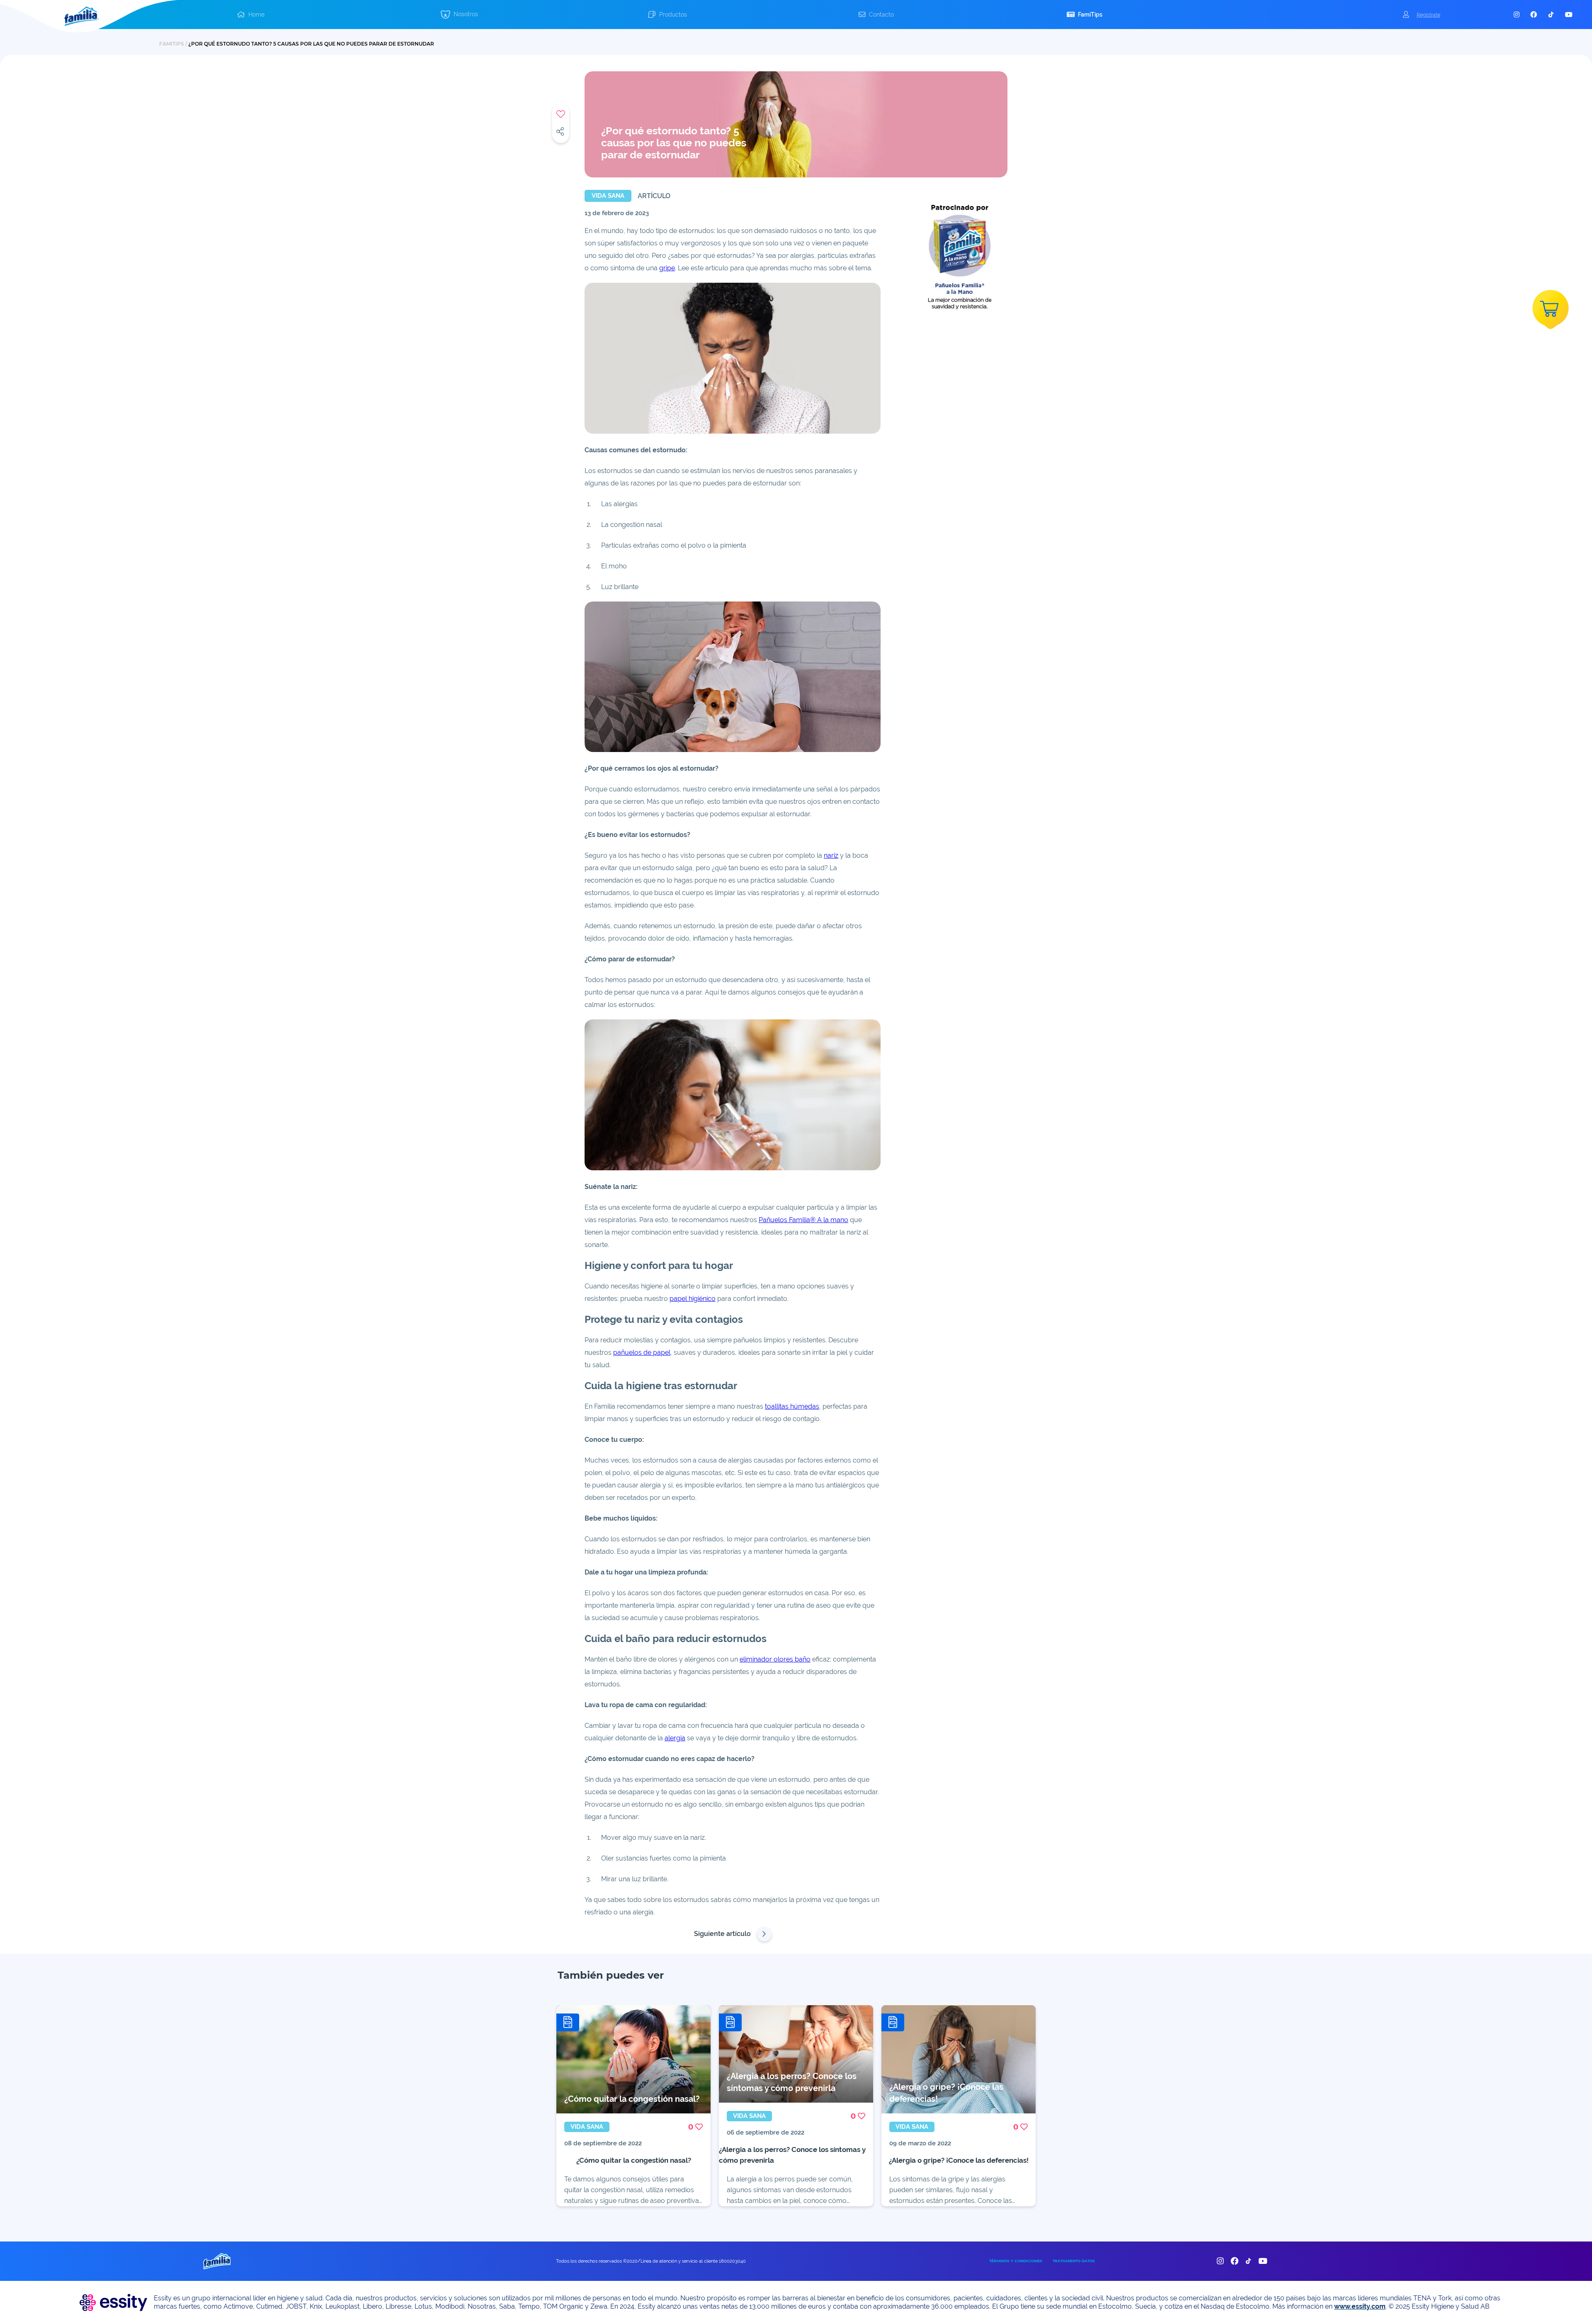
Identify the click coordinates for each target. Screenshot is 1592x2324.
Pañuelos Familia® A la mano (803, 1220)
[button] (251, 15)
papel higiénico (693, 1299)
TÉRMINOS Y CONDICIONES (1016, 2261)
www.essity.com (1360, 2306)
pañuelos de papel (642, 1352)
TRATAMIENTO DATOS (1074, 2261)
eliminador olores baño (775, 1659)
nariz (831, 855)
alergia (675, 1738)
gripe (667, 268)
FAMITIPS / (174, 44)
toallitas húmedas (792, 1406)
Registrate (1428, 15)
